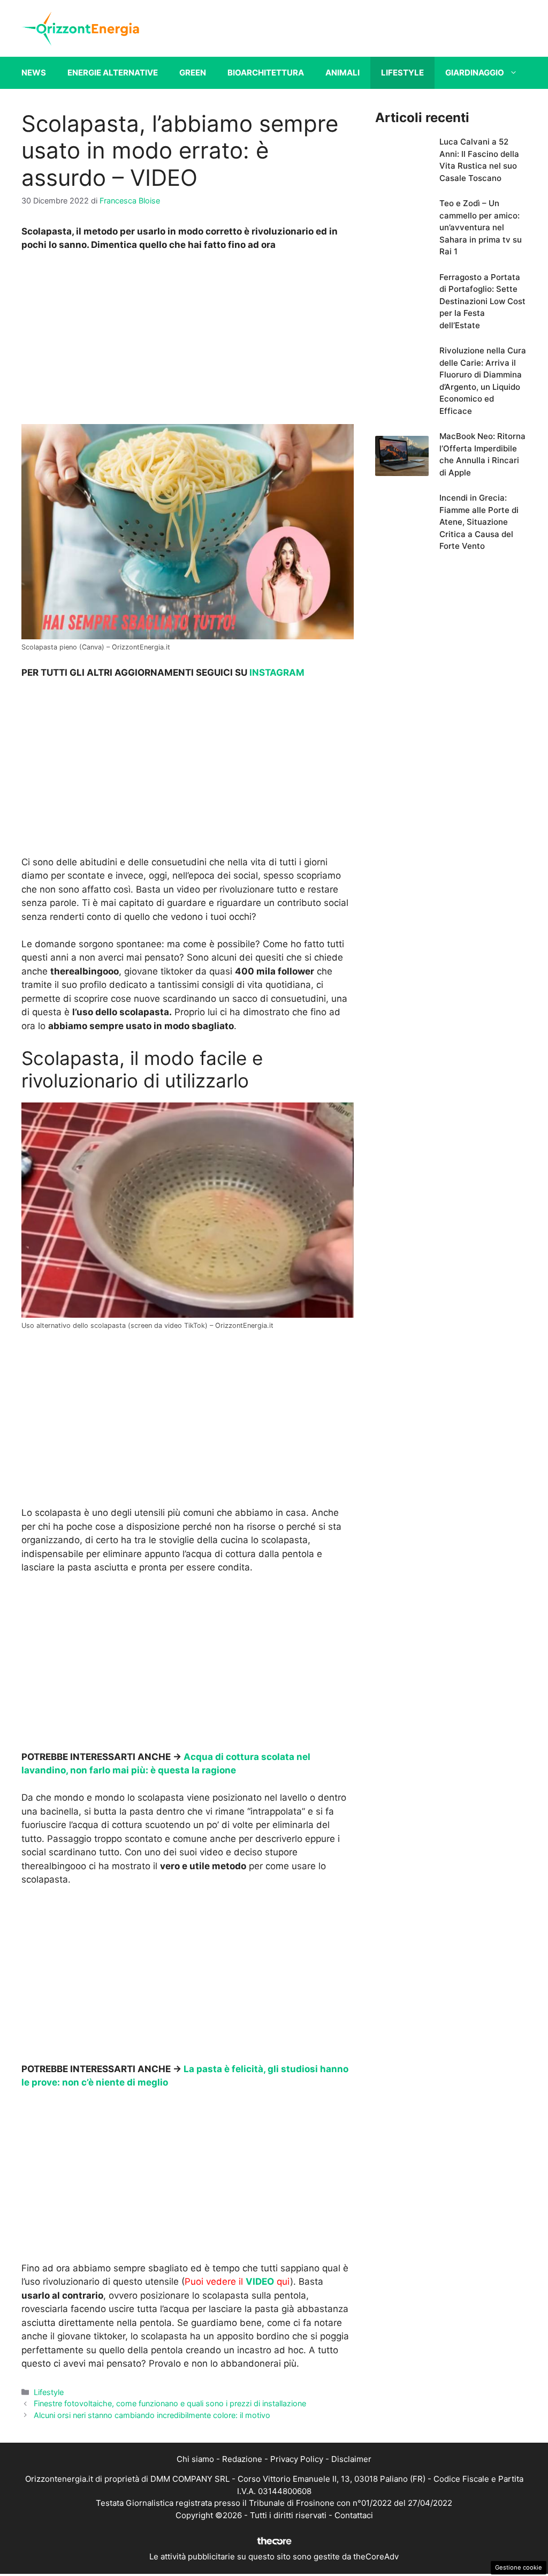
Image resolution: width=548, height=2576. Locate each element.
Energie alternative (113, 73)
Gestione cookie (519, 2567)
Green (193, 73)
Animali (342, 73)
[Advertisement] (187, 341)
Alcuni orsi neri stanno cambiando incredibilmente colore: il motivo (152, 2415)
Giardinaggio (475, 73)
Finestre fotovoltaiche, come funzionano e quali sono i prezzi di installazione (170, 2403)
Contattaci (354, 2515)
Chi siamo (195, 2459)
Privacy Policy (297, 2459)
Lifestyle (402, 73)
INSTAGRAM (277, 673)
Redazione (242, 2459)
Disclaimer (351, 2459)
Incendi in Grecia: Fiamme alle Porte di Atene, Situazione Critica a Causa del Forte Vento (479, 522)
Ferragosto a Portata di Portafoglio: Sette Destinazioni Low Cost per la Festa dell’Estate (482, 301)
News (34, 73)
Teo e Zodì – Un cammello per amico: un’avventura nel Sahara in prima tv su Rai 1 (481, 227)
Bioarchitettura (266, 73)
